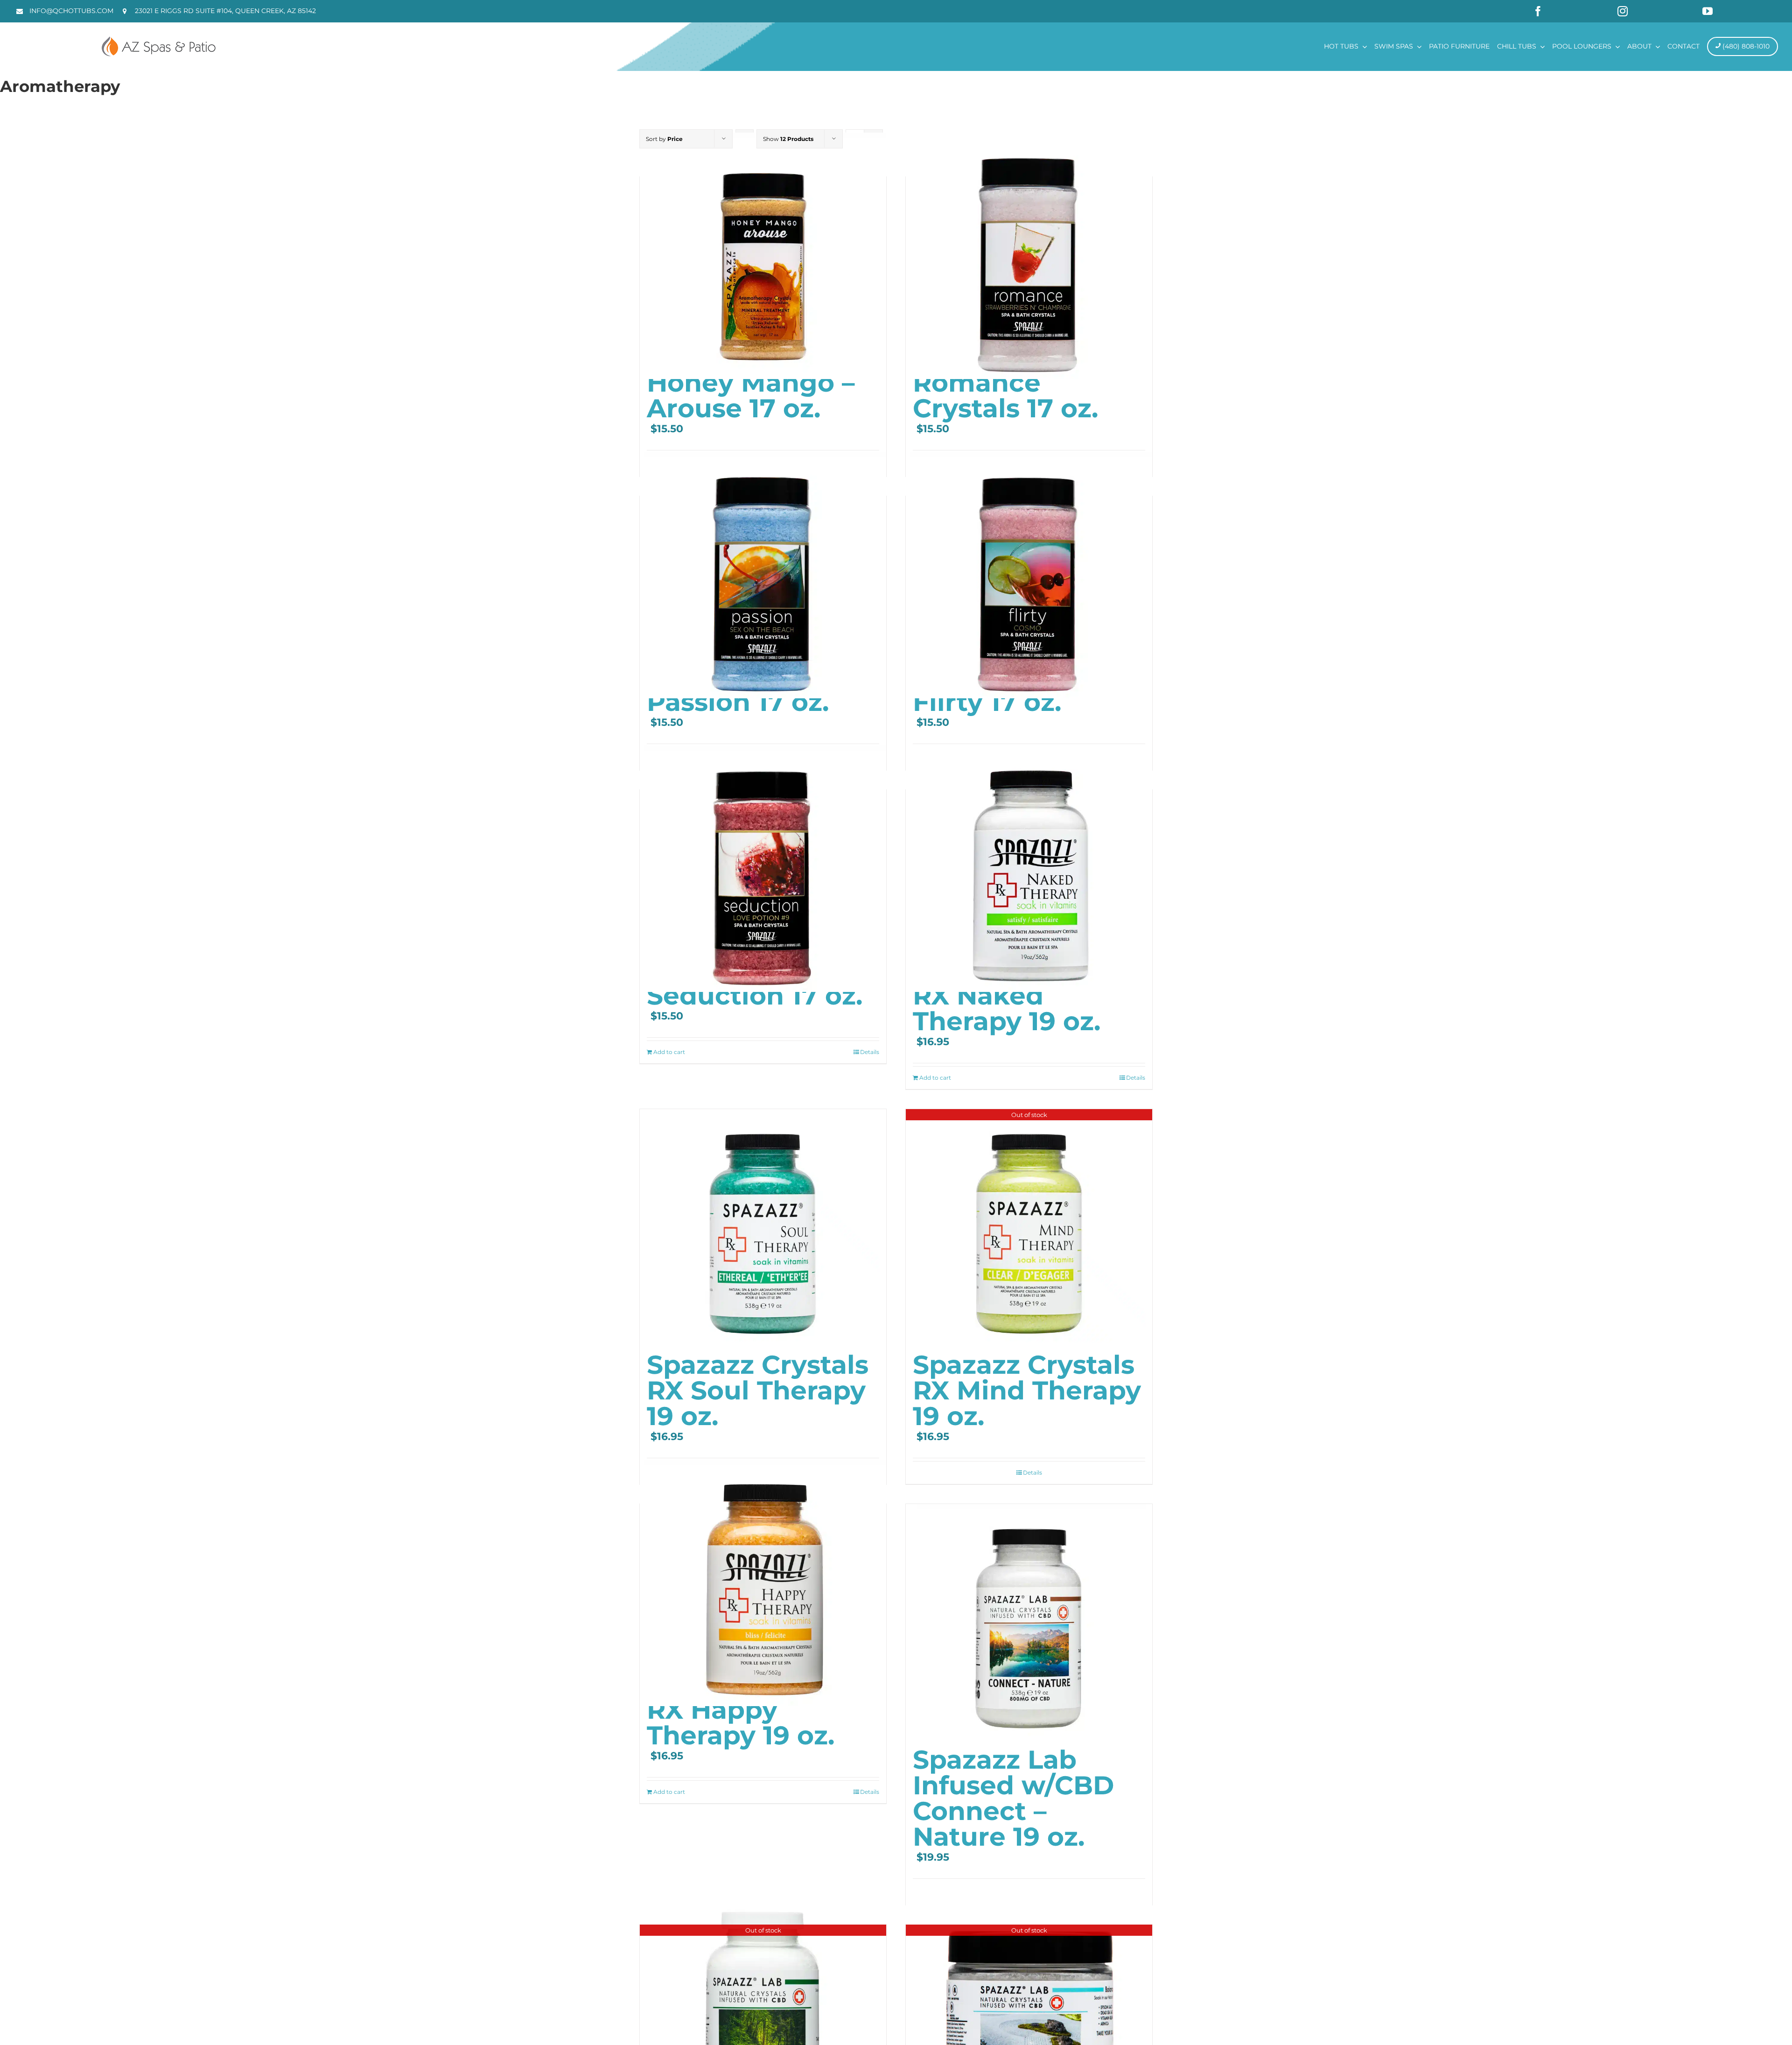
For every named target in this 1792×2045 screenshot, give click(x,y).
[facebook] (1538, 11)
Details (870, 1052)
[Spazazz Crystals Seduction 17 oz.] (763, 869)
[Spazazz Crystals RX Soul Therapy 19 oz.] (763, 1226)
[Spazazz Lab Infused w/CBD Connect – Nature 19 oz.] (1029, 1621)
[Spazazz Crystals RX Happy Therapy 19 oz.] (763, 1583)
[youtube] (1708, 11)
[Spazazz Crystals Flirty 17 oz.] (1029, 575)
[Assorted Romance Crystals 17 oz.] (1029, 256)
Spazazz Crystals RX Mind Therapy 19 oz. (1027, 1390)
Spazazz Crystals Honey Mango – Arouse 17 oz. (758, 383)
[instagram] (1623, 11)
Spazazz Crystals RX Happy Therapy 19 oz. (758, 1710)
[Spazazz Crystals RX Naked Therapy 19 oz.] (1029, 869)
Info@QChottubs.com (71, 11)
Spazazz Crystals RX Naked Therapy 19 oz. (1024, 995)
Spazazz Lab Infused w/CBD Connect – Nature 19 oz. (1013, 1798)
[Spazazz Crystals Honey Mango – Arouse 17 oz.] (763, 256)
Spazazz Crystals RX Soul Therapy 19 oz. (758, 1390)
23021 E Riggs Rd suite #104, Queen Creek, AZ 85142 (225, 11)
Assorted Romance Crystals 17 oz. (1005, 383)
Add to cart (669, 1052)
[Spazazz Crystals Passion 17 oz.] (763, 575)
